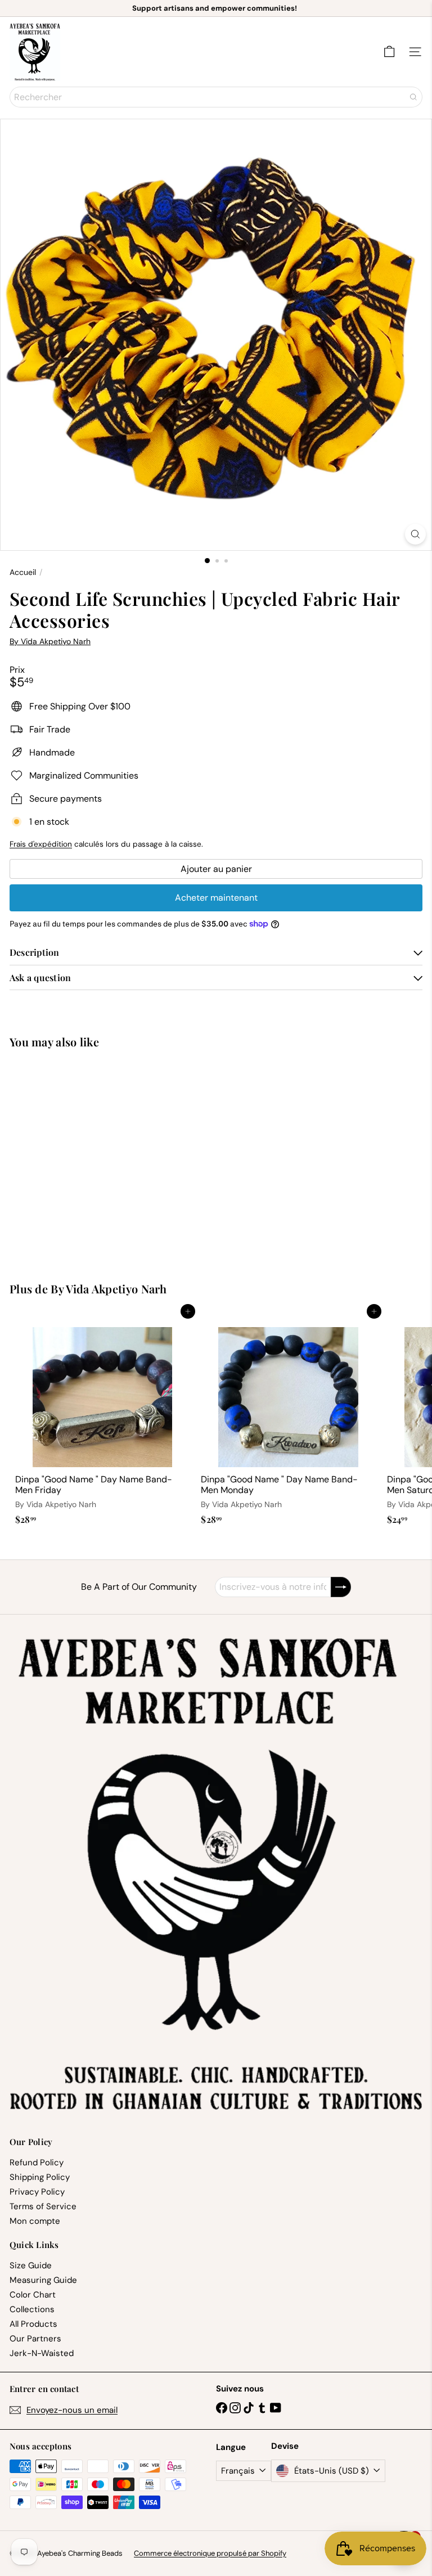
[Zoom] (415, 534)
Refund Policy (37, 2163)
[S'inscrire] (341, 1587)
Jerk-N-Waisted (42, 2353)
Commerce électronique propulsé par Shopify (210, 2553)
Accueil (23, 572)
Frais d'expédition (41, 844)
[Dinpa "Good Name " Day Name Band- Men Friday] (102, 1420)
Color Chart (33, 2295)
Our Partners (35, 2339)
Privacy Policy (37, 2192)
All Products (33, 2324)
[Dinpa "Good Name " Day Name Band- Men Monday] (288, 1420)
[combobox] (216, 97)
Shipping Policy (40, 2177)
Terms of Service (43, 2206)
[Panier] (389, 52)
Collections (32, 2309)
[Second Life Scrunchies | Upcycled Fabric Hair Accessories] (80, 1159)
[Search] (413, 97)
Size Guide (31, 2265)
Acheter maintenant (216, 898)
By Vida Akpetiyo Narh (109, 1289)
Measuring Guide (43, 2280)
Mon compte (35, 2221)
